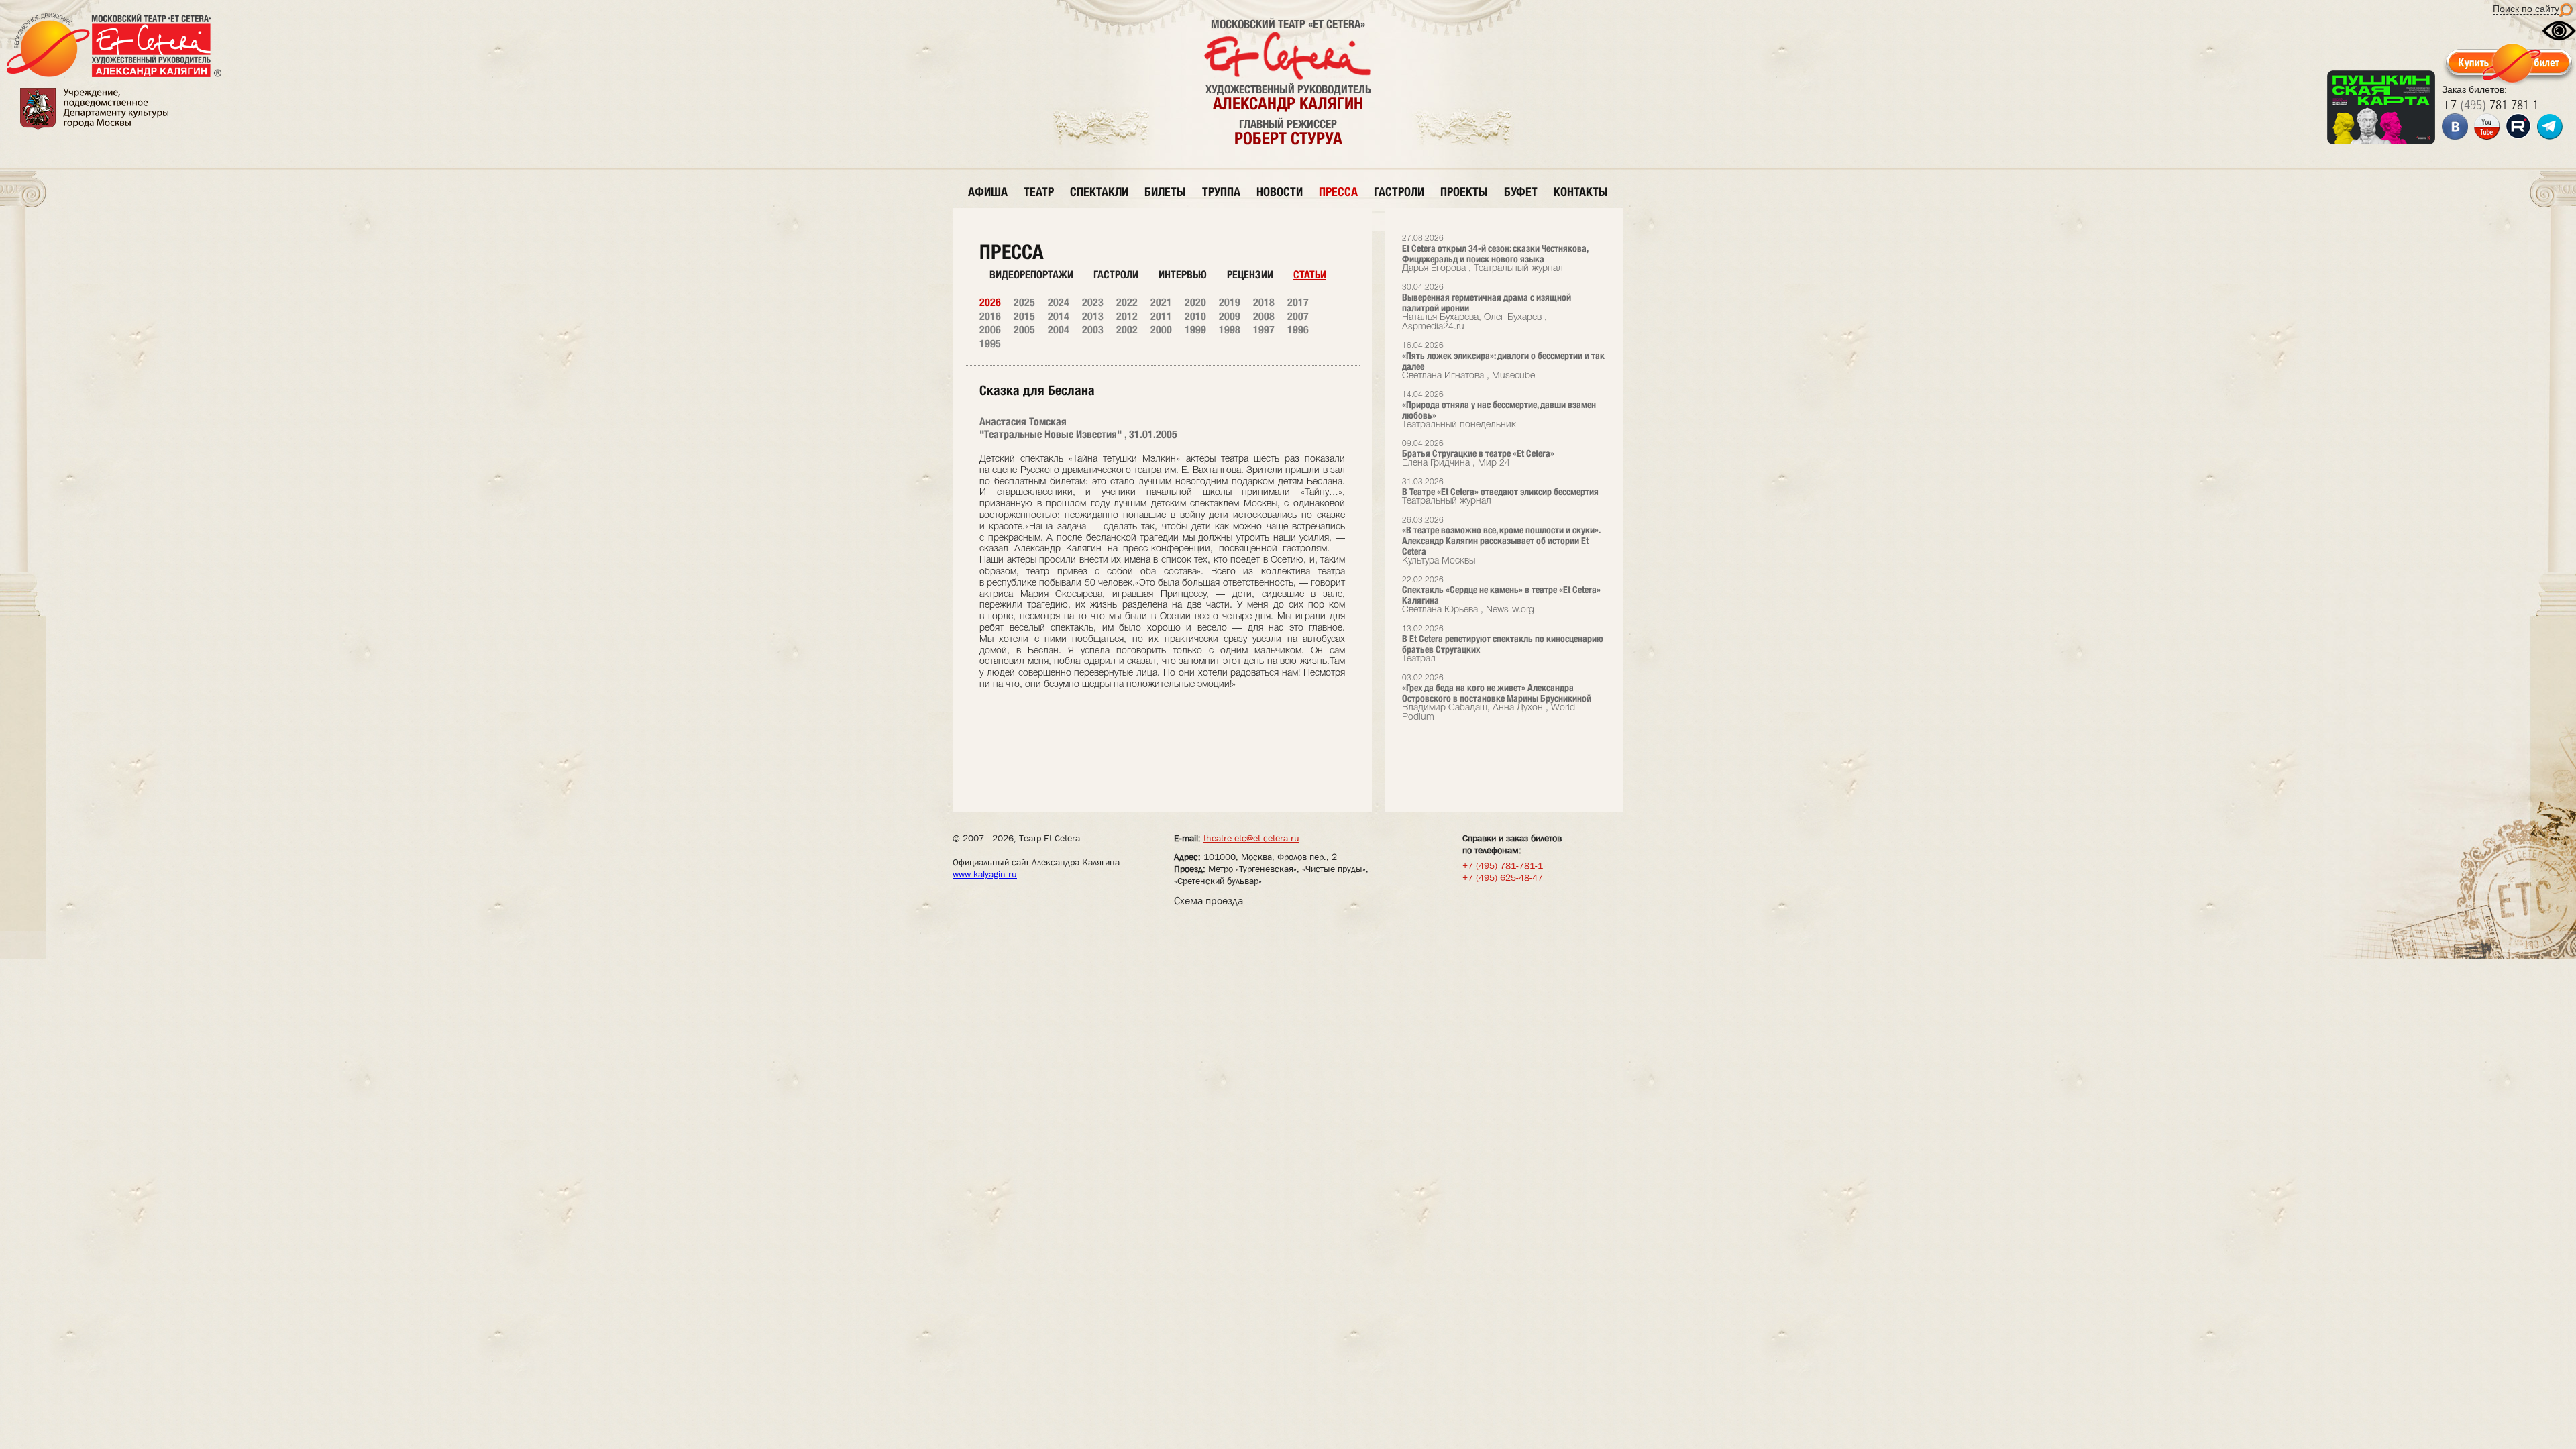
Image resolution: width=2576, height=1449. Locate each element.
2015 (1024, 316)
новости (1280, 192)
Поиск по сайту (2526, 9)
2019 (1230, 302)
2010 (1195, 316)
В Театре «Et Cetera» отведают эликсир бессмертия (1500, 492)
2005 (1024, 330)
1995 (990, 344)
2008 (1264, 316)
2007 (1298, 316)
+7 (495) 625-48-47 (1503, 877)
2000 (1161, 330)
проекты (1464, 192)
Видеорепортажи (1031, 275)
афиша (988, 192)
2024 (1059, 302)
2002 (1127, 330)
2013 (1093, 316)
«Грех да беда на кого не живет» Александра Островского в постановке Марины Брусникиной (1497, 698)
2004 (1059, 330)
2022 (1127, 302)
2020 (1195, 302)
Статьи (1310, 275)
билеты (1165, 192)
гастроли (1399, 192)
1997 (1264, 330)
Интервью (1183, 275)
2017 (1298, 302)
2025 (1024, 302)
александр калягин (1288, 103)
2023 (1093, 302)
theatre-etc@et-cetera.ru (1251, 838)
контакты (1581, 192)
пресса (1338, 192)
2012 (1127, 316)
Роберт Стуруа (1288, 138)
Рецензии (1250, 275)
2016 (990, 316)
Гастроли (1116, 275)
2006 (990, 330)
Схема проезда (1209, 901)
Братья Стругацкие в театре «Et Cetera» (1478, 454)
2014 (1059, 316)
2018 (1264, 302)
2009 (1230, 316)
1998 (1230, 330)
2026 (990, 302)
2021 (1161, 302)
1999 (1195, 330)
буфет (1521, 192)
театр (1039, 192)
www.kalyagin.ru (985, 874)
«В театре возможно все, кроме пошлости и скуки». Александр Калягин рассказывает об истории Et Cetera (1501, 541)
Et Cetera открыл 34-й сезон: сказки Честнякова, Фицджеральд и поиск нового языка (1495, 254)
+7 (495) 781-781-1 (1503, 865)
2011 (1161, 316)
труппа (1221, 192)
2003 (1093, 330)
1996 (1298, 330)
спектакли (1099, 192)
